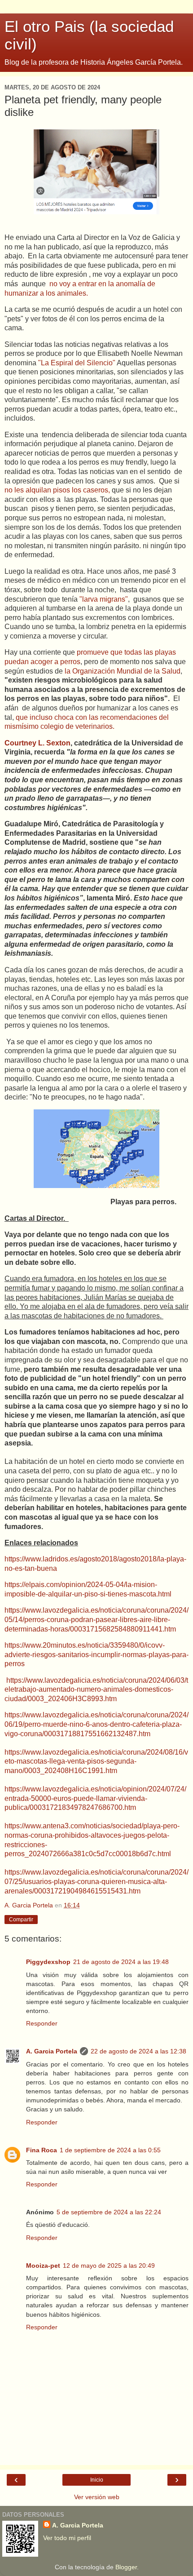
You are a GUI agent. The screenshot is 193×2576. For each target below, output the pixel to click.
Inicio (97, 2480)
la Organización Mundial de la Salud (122, 671)
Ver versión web (97, 2497)
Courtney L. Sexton (37, 743)
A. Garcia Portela (52, 2051)
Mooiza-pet (43, 2266)
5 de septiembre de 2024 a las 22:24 (109, 2212)
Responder (42, 2023)
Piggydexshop (48, 1962)
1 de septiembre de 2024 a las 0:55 (110, 2150)
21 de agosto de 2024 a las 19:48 (121, 1962)
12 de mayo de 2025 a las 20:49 (109, 2266)
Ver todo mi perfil (67, 2538)
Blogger (126, 2567)
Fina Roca (42, 2150)
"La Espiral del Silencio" (77, 363)
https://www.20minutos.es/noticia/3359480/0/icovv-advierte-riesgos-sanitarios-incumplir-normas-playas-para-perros (96, 1654)
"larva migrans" (104, 599)
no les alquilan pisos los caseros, (57, 490)
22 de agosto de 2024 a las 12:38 (138, 2051)
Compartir (21, 1920)
